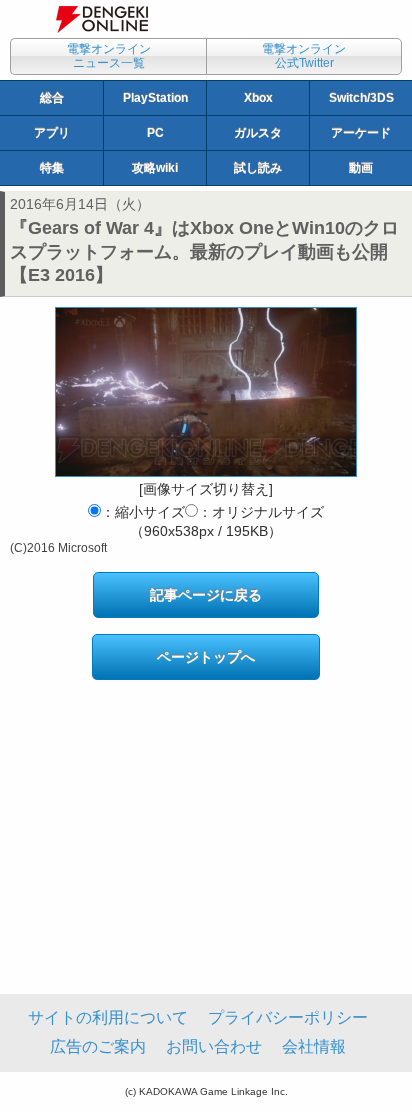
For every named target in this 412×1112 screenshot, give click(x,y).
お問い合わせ (214, 1046)
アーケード (361, 133)
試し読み (258, 168)
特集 (52, 168)
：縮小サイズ (143, 512)
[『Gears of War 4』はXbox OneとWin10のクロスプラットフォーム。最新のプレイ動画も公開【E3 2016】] (206, 392)
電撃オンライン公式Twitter (304, 56)
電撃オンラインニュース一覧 (109, 56)
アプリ (52, 133)
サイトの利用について (108, 1017)
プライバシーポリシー (288, 1017)
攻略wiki (155, 168)
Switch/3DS (361, 98)
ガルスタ (258, 133)
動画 (361, 168)
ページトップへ (206, 657)
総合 (52, 98)
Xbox (258, 98)
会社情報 (314, 1046)
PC (155, 133)
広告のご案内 (98, 1046)
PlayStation (155, 98)
